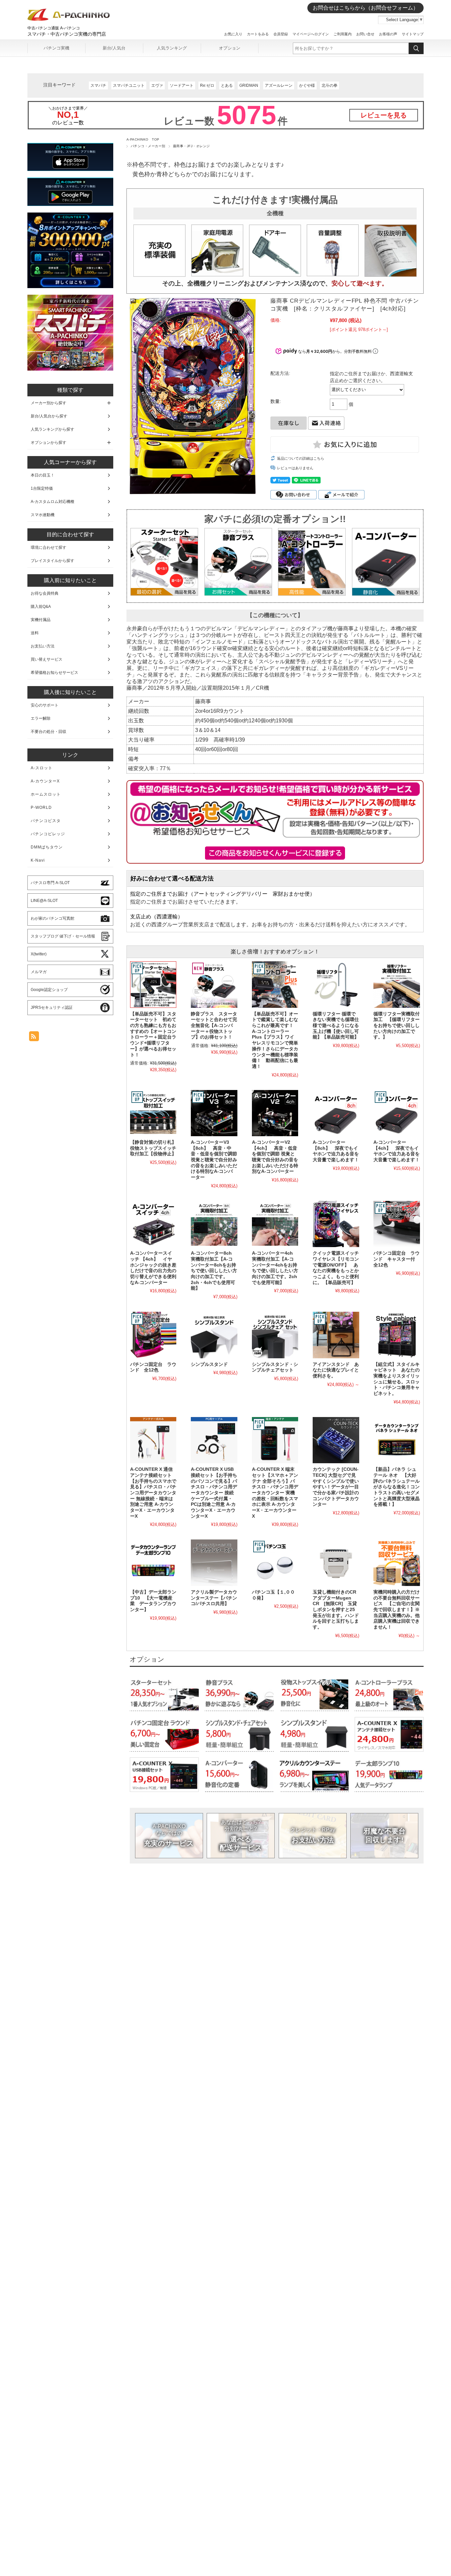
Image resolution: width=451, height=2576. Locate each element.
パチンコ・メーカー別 (148, 146)
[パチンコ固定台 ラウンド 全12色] (153, 1335)
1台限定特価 (42, 488)
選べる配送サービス (241, 1835)
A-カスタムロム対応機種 (52, 502)
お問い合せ (365, 34)
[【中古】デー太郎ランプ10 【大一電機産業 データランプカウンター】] (153, 1563)
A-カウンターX (45, 781)
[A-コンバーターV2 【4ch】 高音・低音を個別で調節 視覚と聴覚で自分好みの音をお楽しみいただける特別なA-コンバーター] (275, 1113)
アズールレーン (279, 85)
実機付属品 (41, 620)
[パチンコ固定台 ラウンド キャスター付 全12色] (397, 1224)
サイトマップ (413, 34)
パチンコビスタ (46, 821)
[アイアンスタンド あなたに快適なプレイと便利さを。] (336, 1335)
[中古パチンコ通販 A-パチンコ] (69, 19)
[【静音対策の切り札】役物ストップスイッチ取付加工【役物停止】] (153, 1113)
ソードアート (182, 85)
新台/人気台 (114, 48)
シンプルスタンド (209, 1364)
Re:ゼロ (207, 85)
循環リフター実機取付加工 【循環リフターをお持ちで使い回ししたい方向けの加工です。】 (397, 1026)
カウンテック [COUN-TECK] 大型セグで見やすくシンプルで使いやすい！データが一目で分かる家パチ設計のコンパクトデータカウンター (336, 1487)
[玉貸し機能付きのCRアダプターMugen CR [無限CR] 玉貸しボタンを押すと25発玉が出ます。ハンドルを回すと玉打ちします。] (336, 1563)
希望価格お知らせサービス (54, 673)
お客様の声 (388, 34)
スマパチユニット (129, 85)
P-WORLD (41, 808)
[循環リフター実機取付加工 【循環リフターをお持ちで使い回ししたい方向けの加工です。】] (397, 984)
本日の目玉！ (43, 475)
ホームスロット (46, 794)
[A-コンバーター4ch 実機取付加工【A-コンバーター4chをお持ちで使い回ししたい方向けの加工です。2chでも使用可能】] (275, 1224)
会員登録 (281, 34)
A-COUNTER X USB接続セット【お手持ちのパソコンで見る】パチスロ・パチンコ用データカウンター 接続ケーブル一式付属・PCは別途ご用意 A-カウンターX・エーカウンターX (214, 1493)
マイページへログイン (311, 34)
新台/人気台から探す (49, 416)
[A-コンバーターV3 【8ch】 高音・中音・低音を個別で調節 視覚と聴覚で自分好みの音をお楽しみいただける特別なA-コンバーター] (214, 1113)
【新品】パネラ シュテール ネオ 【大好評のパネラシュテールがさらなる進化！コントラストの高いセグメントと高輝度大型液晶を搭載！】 (397, 1487)
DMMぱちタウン (47, 847)
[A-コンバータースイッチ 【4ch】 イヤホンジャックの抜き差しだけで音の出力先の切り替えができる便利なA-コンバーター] (153, 1224)
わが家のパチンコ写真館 (52, 918)
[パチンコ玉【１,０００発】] (275, 1563)
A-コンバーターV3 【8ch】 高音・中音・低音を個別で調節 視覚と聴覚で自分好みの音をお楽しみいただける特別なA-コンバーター (214, 1160)
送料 (35, 633)
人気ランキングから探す (52, 429)
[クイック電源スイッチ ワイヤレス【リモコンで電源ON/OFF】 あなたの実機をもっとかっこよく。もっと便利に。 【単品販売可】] (336, 1224)
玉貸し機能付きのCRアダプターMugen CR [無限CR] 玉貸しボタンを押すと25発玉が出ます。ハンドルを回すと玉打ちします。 (336, 1610)
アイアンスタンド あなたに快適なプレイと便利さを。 (336, 1370)
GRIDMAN (249, 85)
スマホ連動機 (43, 515)
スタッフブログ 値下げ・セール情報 (63, 936)
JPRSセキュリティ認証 (52, 1007)
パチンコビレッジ (48, 834)
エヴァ (157, 85)
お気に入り (233, 34)
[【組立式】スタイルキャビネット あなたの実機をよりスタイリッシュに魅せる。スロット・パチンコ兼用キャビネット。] (397, 1335)
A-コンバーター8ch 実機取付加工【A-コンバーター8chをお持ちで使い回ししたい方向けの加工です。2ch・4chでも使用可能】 (214, 1271)
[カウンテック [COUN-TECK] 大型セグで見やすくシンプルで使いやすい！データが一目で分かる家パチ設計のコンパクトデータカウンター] (336, 1440)
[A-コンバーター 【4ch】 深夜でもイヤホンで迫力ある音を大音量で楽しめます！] (397, 1113)
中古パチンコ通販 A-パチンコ (54, 28)
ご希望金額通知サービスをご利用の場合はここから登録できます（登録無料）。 (275, 853)
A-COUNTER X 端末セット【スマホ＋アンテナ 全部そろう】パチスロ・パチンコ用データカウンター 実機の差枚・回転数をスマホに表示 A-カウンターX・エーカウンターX (275, 1493)
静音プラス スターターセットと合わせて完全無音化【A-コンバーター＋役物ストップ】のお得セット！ (214, 1026)
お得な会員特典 (45, 593)
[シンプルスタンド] (214, 1335)
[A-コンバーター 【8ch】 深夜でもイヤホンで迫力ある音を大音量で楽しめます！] (336, 1113)
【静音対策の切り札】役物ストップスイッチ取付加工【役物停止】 (153, 1148)
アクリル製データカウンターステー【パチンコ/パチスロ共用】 (214, 1598)
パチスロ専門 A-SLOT (50, 883)
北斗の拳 (330, 85)
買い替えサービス (47, 659)
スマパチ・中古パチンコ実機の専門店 (67, 34)
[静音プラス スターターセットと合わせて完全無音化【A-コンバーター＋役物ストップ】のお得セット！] (214, 984)
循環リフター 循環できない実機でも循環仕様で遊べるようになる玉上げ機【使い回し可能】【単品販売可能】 (336, 1026)
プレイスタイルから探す (52, 561)
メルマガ (39, 972)
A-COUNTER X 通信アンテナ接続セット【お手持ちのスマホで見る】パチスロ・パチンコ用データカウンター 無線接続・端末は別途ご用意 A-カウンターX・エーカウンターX (153, 1493)
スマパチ (98, 85)
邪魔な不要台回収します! (384, 1835)
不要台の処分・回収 (49, 732)
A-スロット (42, 768)
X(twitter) (39, 954)
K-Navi (38, 860)
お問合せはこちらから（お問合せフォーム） (365, 8)
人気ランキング (172, 48)
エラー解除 (41, 718)
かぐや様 (307, 85)
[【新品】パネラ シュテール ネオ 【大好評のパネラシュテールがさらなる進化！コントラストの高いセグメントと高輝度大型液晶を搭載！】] (397, 1440)
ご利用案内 (343, 34)
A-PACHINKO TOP (143, 139)
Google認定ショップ (49, 990)
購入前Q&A (41, 607)
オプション (230, 48)
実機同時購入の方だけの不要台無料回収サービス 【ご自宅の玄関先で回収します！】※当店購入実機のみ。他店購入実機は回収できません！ (397, 1610)
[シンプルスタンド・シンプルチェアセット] (275, 1335)
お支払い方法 (313, 1835)
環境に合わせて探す (49, 547)
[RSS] (34, 1038)
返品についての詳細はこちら (301, 458)
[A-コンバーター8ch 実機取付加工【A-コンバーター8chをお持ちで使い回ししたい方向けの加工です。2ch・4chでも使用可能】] (214, 1224)
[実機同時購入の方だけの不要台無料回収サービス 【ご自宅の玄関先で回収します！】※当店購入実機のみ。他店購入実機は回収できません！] (397, 1563)
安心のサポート (45, 705)
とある (227, 85)
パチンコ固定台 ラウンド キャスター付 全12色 (397, 1259)
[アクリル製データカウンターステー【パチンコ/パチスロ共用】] (214, 1563)
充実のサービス (169, 1835)
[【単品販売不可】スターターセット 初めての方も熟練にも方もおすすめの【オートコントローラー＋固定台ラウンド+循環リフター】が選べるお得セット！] (153, 984)
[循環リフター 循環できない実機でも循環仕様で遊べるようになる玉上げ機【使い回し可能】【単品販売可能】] (336, 984)
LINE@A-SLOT (44, 901)
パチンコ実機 (56, 48)
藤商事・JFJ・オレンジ (191, 146)
